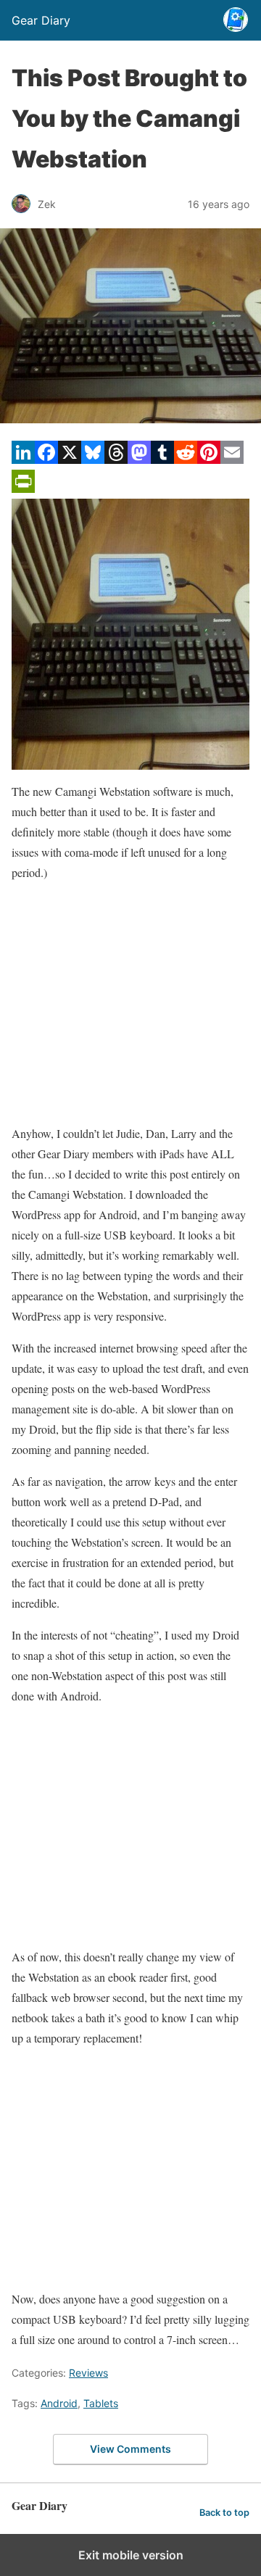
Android (59, 2403)
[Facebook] (46, 459)
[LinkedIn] (23, 459)
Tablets (101, 2403)
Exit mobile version (131, 2555)
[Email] (232, 459)
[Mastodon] (139, 459)
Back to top (224, 2513)
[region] (130, 1003)
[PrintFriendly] (23, 488)
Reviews (88, 2373)
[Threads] (116, 459)
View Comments (130, 2449)
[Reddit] (186, 459)
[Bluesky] (93, 459)
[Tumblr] (162, 459)
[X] (70, 459)
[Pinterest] (209, 459)
